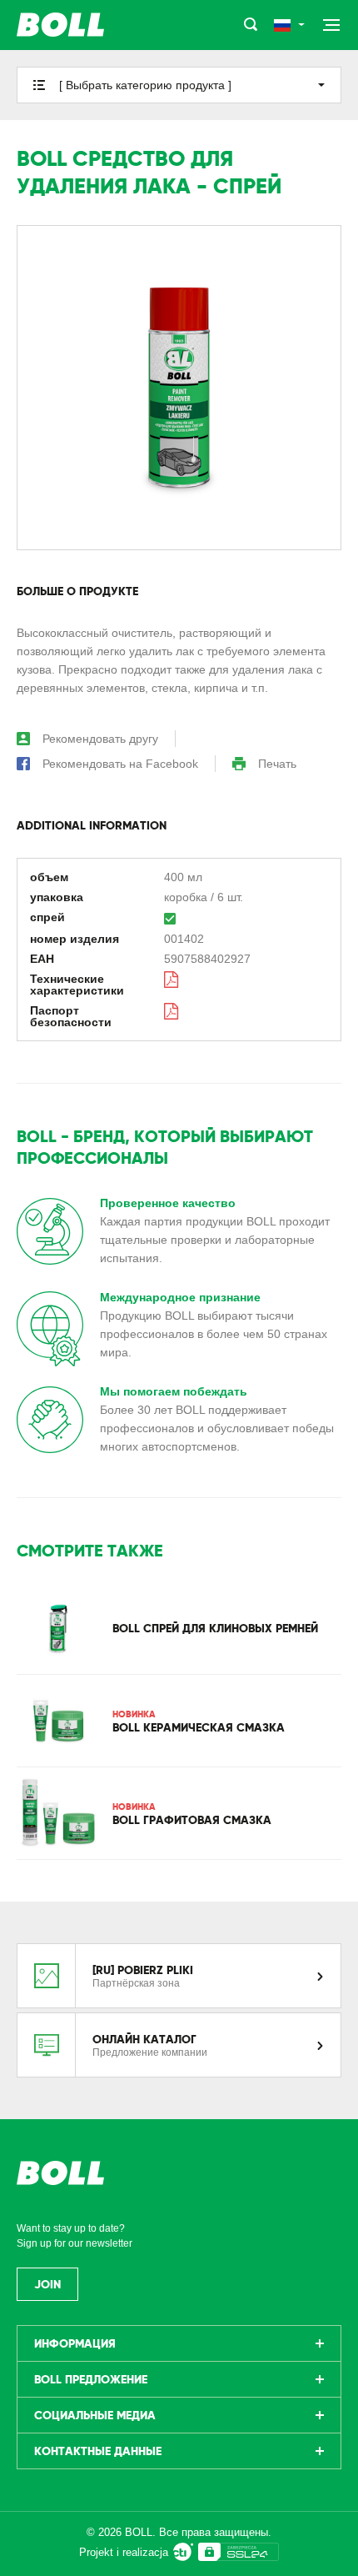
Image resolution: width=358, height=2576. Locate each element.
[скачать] (172, 979)
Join (47, 2284)
